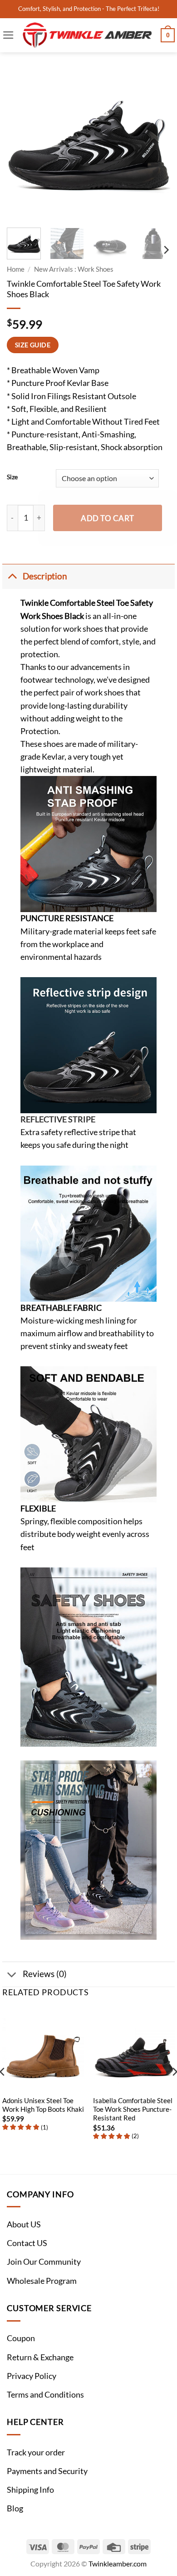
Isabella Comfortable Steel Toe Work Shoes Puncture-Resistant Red (133, 2109)
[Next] (156, 139)
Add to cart (108, 518)
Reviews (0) (45, 1974)
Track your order (36, 2452)
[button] (8, 35)
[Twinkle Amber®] (88, 35)
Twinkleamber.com (118, 2563)
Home (16, 269)
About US (24, 2224)
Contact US (27, 2243)
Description (45, 576)
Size (12, 477)
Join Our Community (44, 2262)
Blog (15, 2508)
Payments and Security (47, 2471)
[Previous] (21, 139)
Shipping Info (30, 2490)
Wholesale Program (42, 2281)
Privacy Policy (32, 2376)
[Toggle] (12, 576)
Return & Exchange (40, 2357)
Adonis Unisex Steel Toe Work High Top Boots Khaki (43, 2105)
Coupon (21, 2338)
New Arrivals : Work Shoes (74, 269)
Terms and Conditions (45, 2395)
